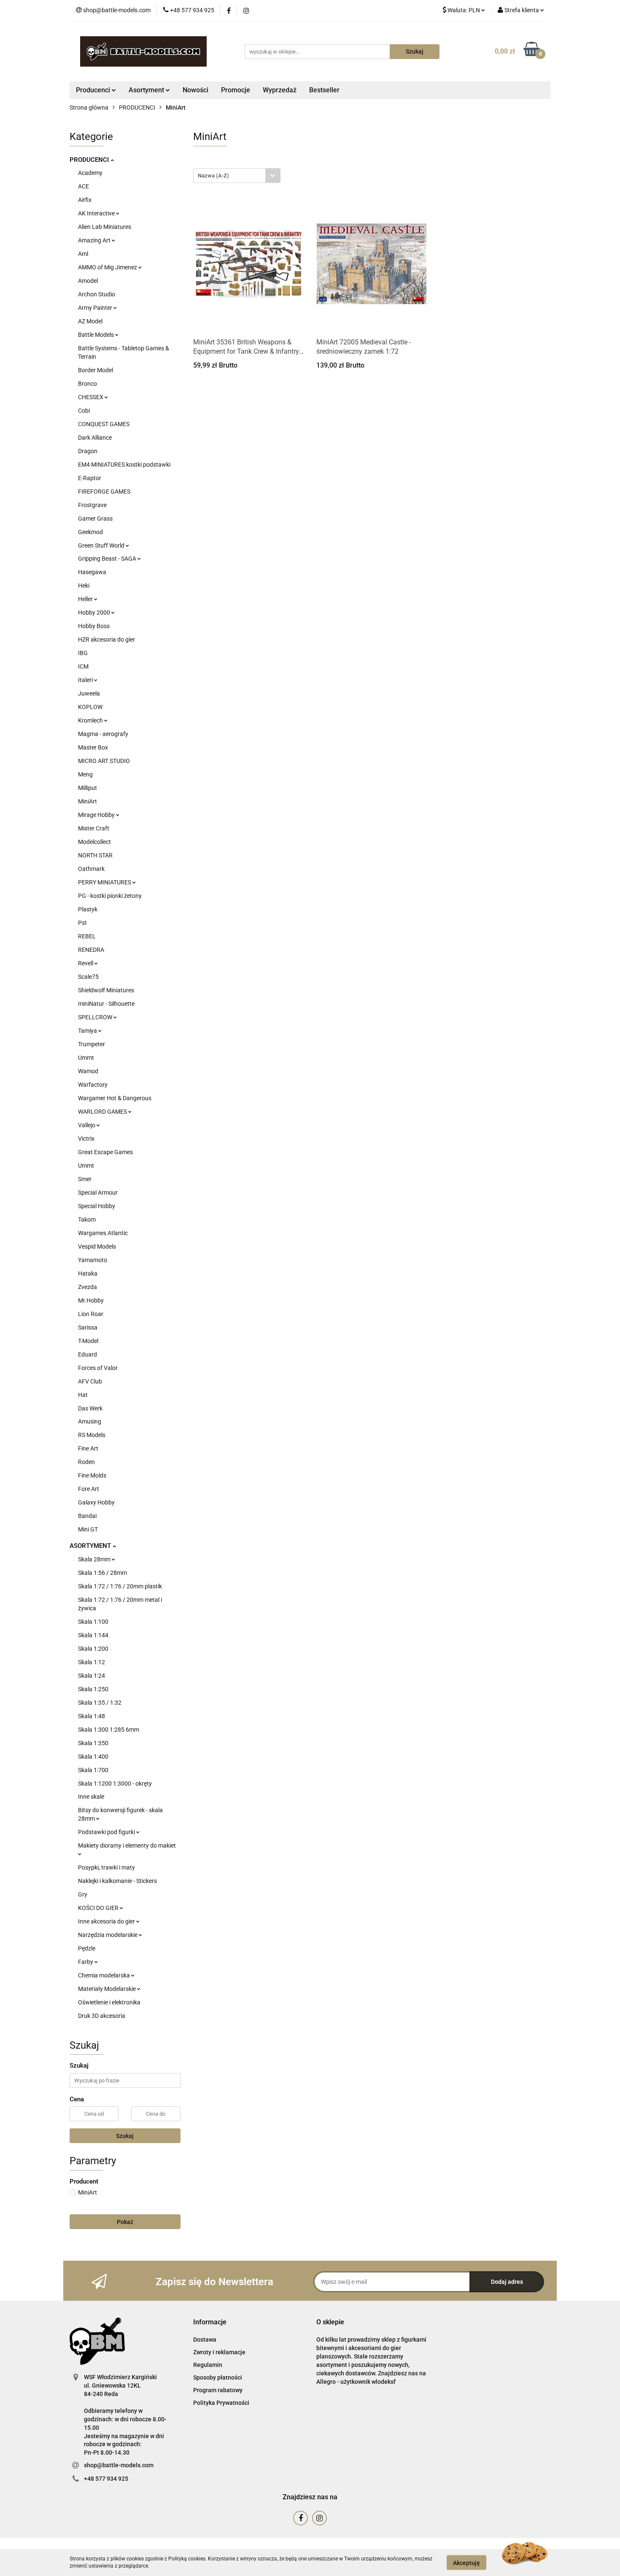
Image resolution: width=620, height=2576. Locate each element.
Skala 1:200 (93, 1649)
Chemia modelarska (105, 1975)
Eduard (88, 1354)
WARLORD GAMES (103, 1112)
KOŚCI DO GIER (99, 1908)
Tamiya (88, 1031)
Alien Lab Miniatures (105, 227)
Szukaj (125, 2136)
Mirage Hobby (97, 815)
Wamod (88, 1071)
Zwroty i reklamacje (219, 2352)
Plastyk (88, 909)
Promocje (236, 90)
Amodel (88, 281)
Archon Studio (97, 294)
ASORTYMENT (91, 1546)
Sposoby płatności (218, 2377)
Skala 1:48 (92, 1716)
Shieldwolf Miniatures (106, 990)
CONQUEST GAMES (104, 424)
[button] (210, 2322)
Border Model (96, 370)
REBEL (87, 936)
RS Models (92, 1435)
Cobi (84, 411)
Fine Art (88, 1448)
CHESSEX (91, 397)
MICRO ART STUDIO (104, 761)
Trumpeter (92, 1044)
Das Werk (90, 1408)
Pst (82, 923)
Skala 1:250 (93, 1689)
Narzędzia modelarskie (108, 1935)
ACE (84, 186)
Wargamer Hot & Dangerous (115, 1098)
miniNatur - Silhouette (106, 1004)
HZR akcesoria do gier (106, 639)
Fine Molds (92, 1475)
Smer (85, 1179)
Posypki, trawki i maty (106, 1867)
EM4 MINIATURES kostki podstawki (124, 465)
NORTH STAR (95, 855)
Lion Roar (91, 1314)
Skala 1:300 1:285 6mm (109, 1730)
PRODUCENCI (90, 160)
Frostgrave (92, 505)
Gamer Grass (95, 518)
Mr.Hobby (91, 1300)
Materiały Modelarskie (108, 1989)
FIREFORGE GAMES (104, 492)
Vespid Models (97, 1246)
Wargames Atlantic (103, 1233)
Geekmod (90, 532)
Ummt (86, 1058)
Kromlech (91, 720)
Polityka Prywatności (221, 2403)
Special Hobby (97, 1206)
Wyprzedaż (280, 90)
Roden (86, 1462)
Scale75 (88, 977)
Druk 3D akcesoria (102, 2016)
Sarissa (88, 1327)
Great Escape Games (105, 1152)
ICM (83, 666)
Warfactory (93, 1085)
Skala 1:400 (93, 1757)
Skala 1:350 (93, 1743)
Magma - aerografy (103, 734)
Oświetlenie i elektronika (109, 2002)
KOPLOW (90, 707)
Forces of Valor (98, 1368)
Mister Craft (94, 828)
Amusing (90, 1421)
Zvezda (88, 1287)
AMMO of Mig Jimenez (108, 267)
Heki (84, 586)
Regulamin (208, 2365)
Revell (86, 963)
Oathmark (91, 869)
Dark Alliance (95, 438)
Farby (86, 1962)
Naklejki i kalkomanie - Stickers (117, 1881)
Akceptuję (466, 2563)
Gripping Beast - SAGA (108, 559)
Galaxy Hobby (96, 1502)
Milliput (88, 788)
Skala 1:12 (92, 1662)
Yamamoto (93, 1260)
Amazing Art (95, 240)
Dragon (88, 451)
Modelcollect (94, 842)
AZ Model (90, 321)
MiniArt (88, 801)
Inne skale (91, 1797)
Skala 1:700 (93, 1770)
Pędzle (87, 1948)
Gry (83, 1894)
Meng (85, 774)
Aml (83, 254)
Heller (86, 599)
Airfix (85, 200)
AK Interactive (97, 213)
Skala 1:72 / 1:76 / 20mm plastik (120, 1586)
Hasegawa (92, 572)
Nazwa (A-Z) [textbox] (213, 176)
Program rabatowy (218, 2390)
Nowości (195, 90)
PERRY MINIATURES (105, 882)
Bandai (87, 1516)
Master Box (93, 747)
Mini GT (88, 1529)
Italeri (86, 680)
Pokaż (125, 2222)
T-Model (88, 1341)
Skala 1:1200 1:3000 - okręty (115, 1784)
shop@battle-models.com (119, 2465)
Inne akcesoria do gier (107, 1921)
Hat (83, 1395)
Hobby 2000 (95, 612)
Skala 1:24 (92, 1676)
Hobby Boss (94, 626)
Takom (87, 1220)
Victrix (86, 1139)
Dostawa (205, 2340)
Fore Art (89, 1489)
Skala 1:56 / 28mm (102, 1573)
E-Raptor (90, 478)
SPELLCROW (96, 1017)
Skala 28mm (95, 1559)
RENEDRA (91, 950)
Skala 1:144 (93, 1635)
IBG (83, 653)
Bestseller (324, 90)
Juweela (89, 693)
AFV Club (90, 1381)
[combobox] (237, 176)
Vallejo (87, 1125)
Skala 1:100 (93, 1622)
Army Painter (96, 308)
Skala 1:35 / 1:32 (100, 1703)
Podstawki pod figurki (107, 1832)
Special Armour (98, 1193)
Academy (90, 173)
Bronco (88, 384)
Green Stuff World (102, 545)
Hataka (88, 1273)
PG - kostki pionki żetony (110, 896)
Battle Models (97, 335)
